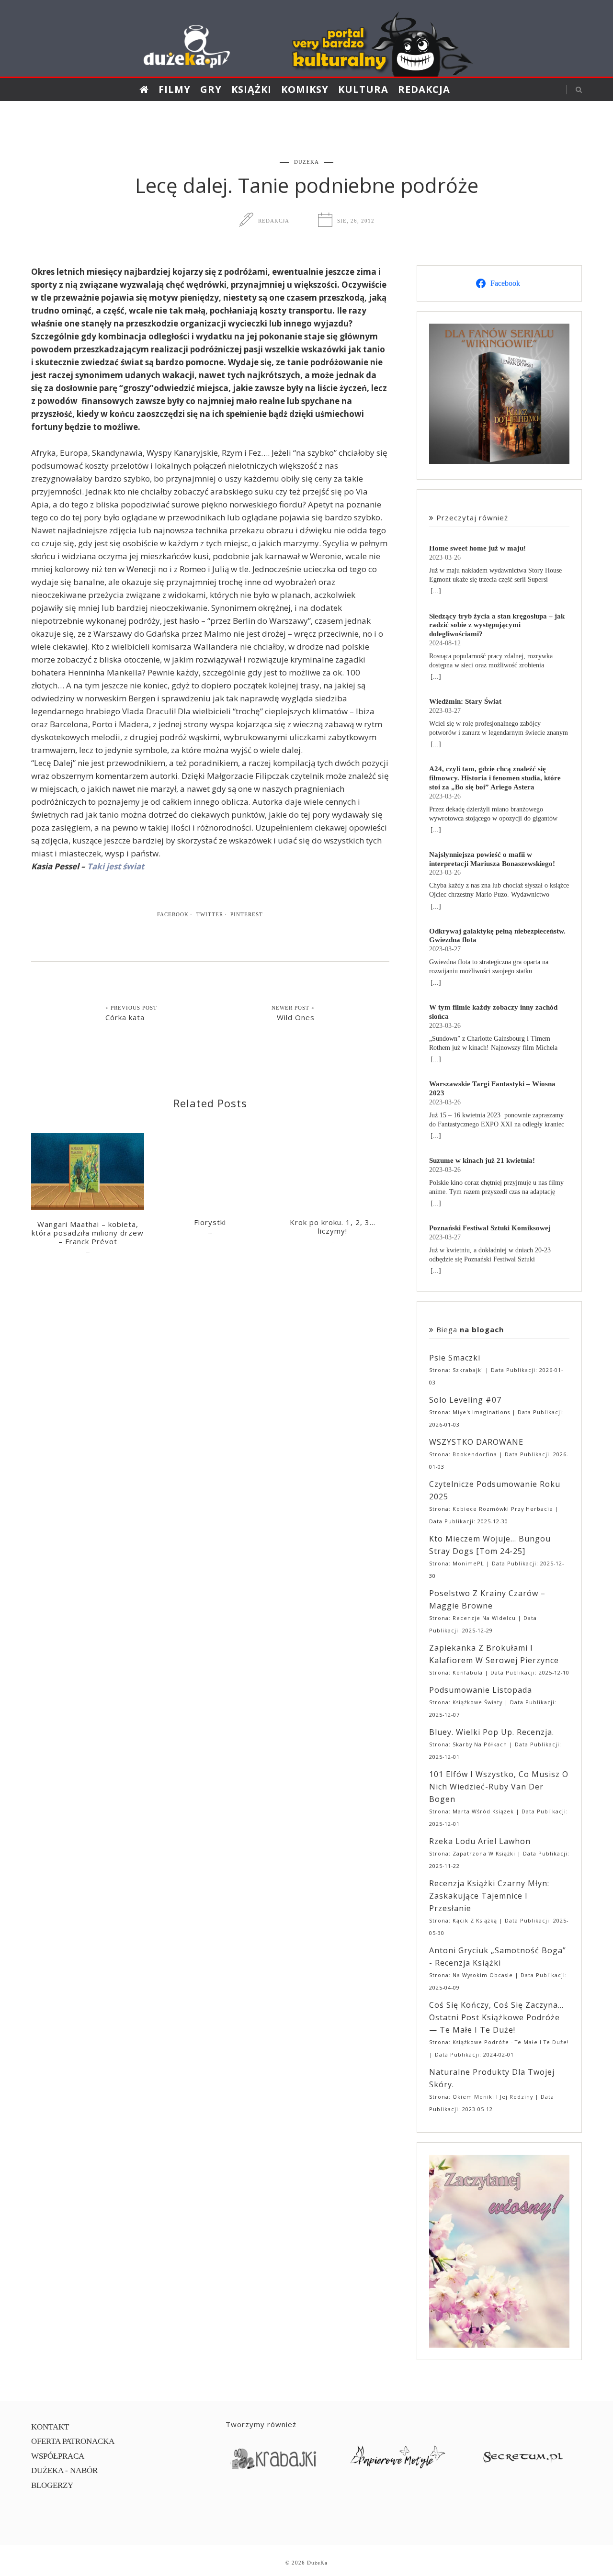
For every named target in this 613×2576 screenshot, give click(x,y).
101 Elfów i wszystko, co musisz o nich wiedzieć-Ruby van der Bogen (499, 1787)
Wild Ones (296, 1017)
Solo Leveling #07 (465, 1400)
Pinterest (247, 914)
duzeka (306, 162)
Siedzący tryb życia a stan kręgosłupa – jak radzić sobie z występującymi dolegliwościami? (497, 625)
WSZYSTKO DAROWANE (476, 1442)
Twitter (210, 914)
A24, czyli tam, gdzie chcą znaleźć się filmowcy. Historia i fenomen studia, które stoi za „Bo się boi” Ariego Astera (495, 778)
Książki (251, 89)
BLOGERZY (52, 2485)
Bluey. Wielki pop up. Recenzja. (492, 1732)
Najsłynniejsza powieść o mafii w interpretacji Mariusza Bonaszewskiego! (492, 859)
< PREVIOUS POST (131, 1008)
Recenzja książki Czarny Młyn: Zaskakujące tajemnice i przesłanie (489, 1896)
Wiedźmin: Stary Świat (465, 701)
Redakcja (424, 89)
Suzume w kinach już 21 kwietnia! (482, 1160)
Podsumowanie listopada (481, 1690)
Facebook (173, 914)
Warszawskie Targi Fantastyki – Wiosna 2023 (492, 1088)
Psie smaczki (455, 1358)
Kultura (363, 89)
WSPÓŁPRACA (58, 2456)
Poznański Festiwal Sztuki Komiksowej (490, 1228)
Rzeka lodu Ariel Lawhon (480, 1841)
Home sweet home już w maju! (477, 548)
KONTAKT (50, 2427)
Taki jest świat (116, 866)
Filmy (175, 89)
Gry (211, 89)
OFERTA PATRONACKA (73, 2441)
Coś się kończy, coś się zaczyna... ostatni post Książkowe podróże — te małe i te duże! (496, 2017)
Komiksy (305, 89)
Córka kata (125, 1017)
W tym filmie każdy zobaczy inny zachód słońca (493, 1012)
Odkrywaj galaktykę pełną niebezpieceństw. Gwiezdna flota (497, 935)
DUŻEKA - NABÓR (64, 2470)
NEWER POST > (293, 1008)
